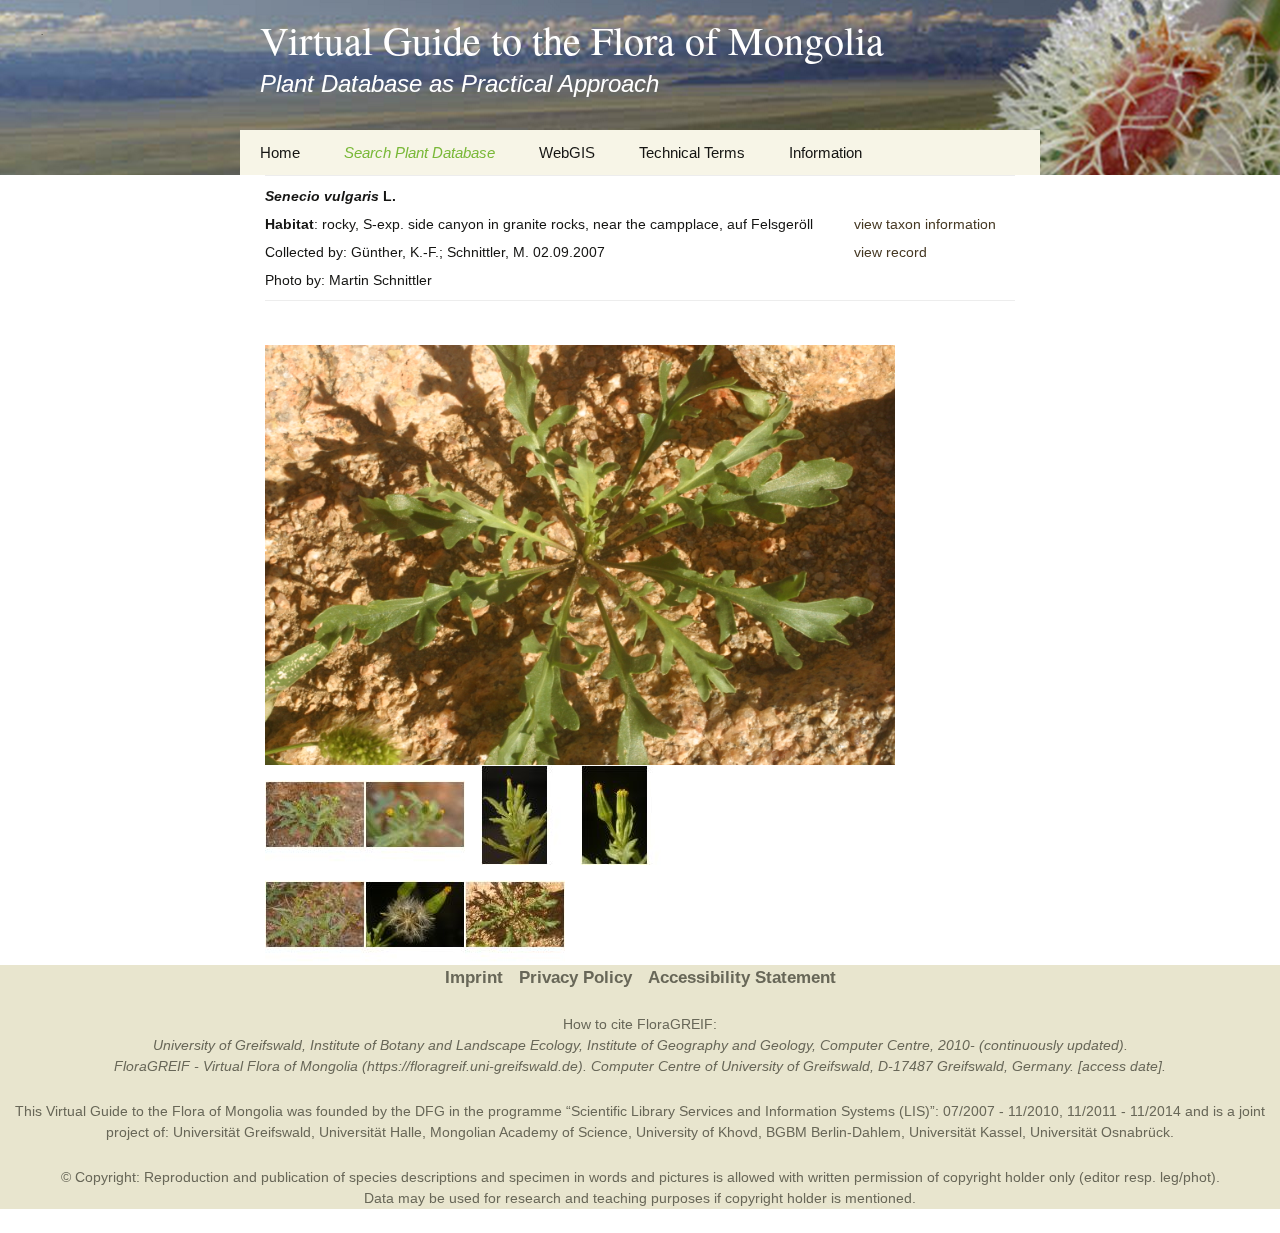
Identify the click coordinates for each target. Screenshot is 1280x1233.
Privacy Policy (575, 977)
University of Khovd (697, 1132)
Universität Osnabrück (1100, 1132)
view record (890, 252)
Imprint (474, 977)
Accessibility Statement (742, 977)
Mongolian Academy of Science (529, 1132)
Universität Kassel (965, 1132)
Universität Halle (370, 1132)
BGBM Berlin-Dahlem (833, 1132)
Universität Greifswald (242, 1132)
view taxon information (925, 224)
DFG (430, 1111)
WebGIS (567, 152)
